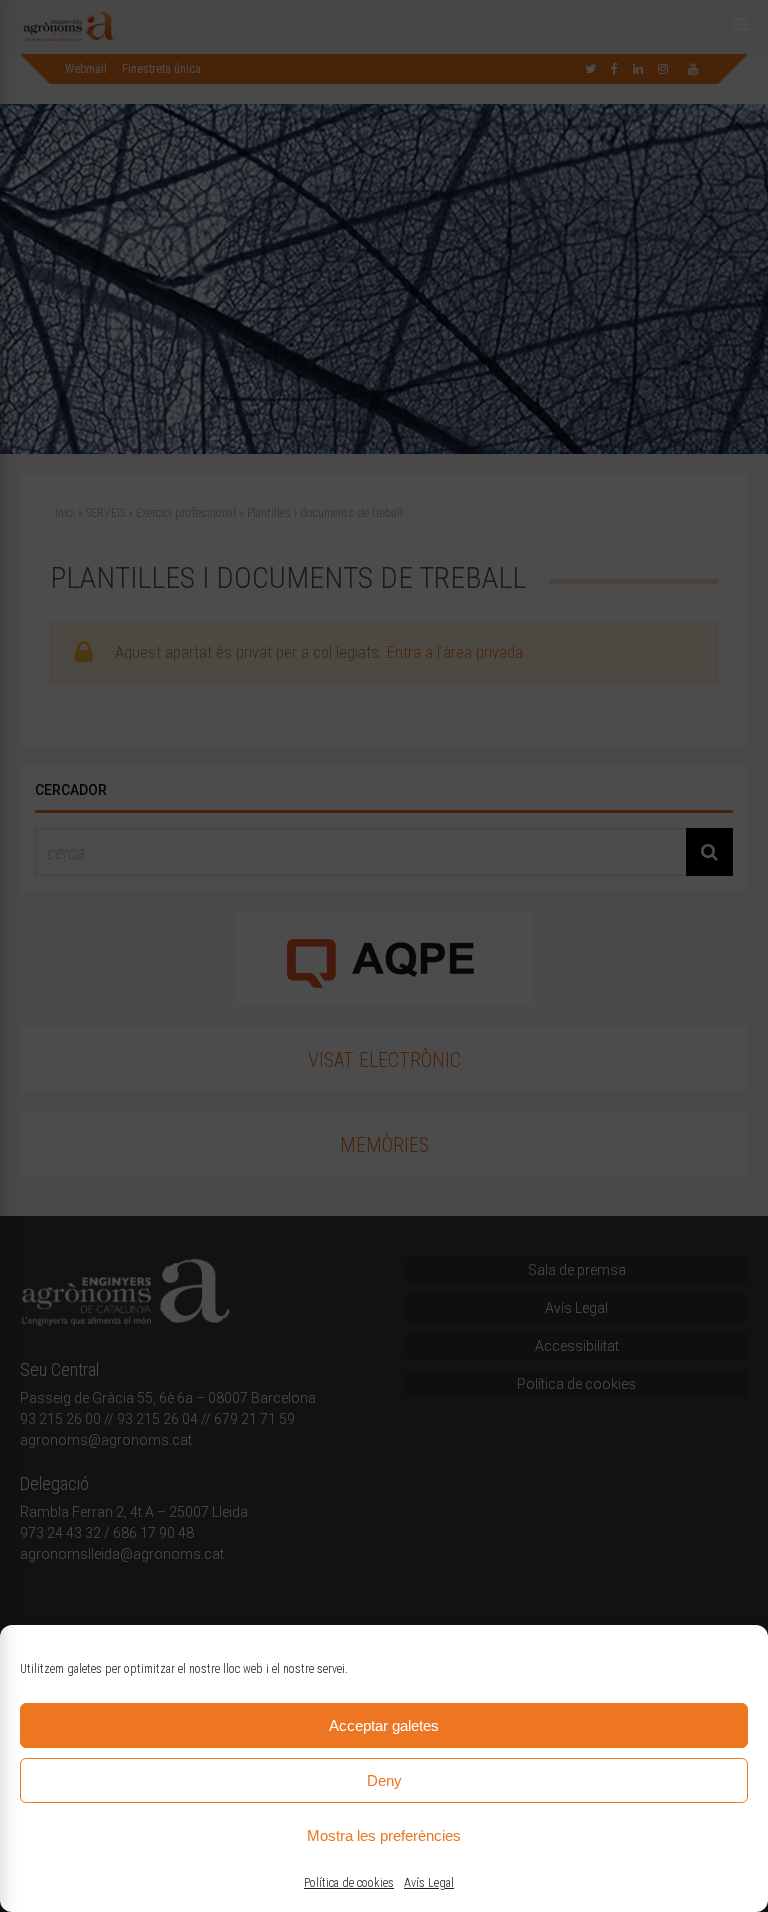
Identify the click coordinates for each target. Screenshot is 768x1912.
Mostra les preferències (384, 1835)
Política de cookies (349, 1883)
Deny (384, 1780)
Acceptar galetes (384, 1725)
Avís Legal (429, 1883)
